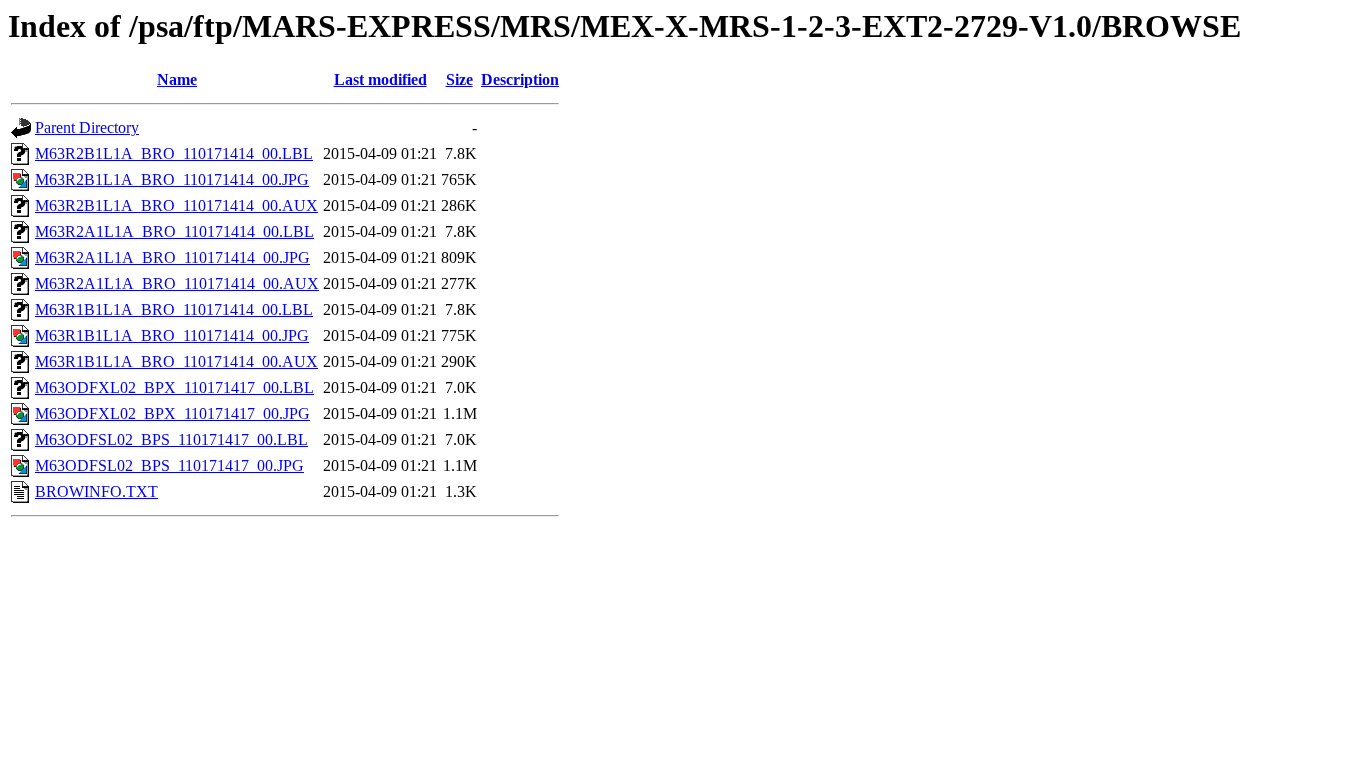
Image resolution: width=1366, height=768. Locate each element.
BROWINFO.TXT (96, 491)
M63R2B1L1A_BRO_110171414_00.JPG (172, 179)
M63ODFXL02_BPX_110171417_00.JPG (172, 413)
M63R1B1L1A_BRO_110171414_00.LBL (174, 309)
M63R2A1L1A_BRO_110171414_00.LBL (174, 231)
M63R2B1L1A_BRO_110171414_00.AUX (176, 205)
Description (520, 79)
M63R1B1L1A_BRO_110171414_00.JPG (172, 335)
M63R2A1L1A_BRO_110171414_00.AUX (177, 283)
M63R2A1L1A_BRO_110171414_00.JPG (172, 257)
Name (177, 79)
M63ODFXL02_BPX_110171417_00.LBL (174, 387)
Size (459, 79)
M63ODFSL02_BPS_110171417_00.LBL (171, 439)
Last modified (380, 79)
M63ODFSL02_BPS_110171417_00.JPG (169, 465)
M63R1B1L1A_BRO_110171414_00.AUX (176, 361)
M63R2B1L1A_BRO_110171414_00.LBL (174, 153)
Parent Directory (87, 127)
